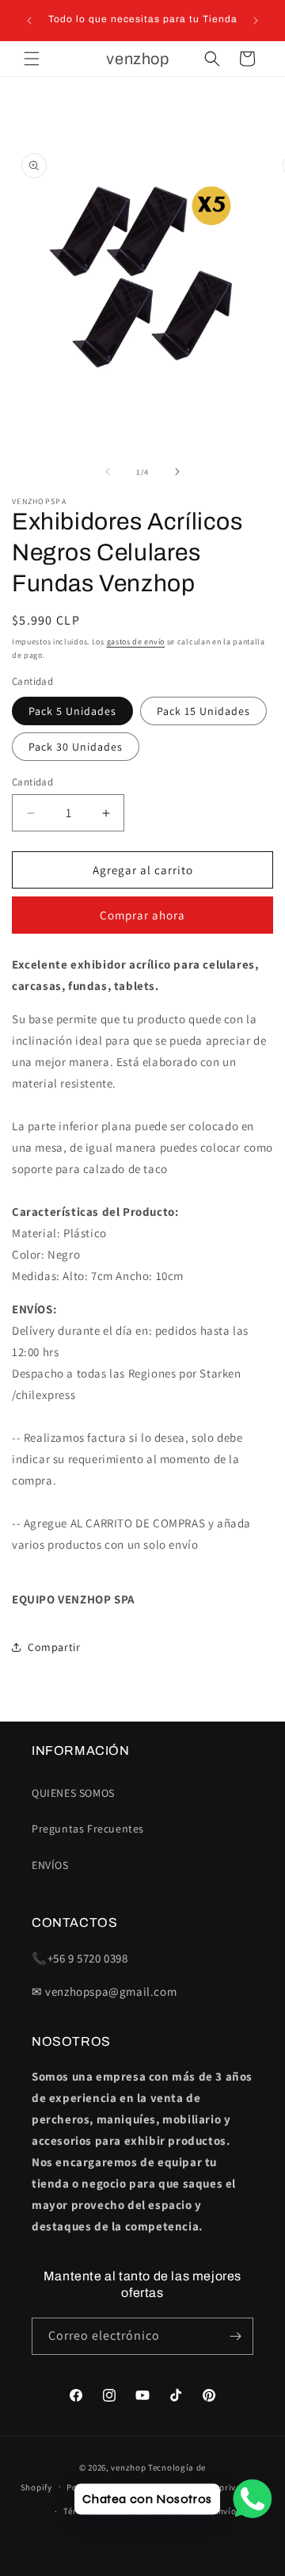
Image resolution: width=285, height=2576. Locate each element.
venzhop (128, 2467)
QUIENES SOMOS (73, 1793)
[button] (32, 59)
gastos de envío (136, 642)
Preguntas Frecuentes (88, 1829)
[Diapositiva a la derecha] (177, 472)
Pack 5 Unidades (72, 711)
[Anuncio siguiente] (256, 21)
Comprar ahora (142, 915)
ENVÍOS (50, 1865)
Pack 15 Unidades (203, 711)
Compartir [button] (54, 1647)
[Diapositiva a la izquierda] (108, 472)
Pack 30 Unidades (76, 747)
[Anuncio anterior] (29, 21)
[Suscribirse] (235, 2336)
